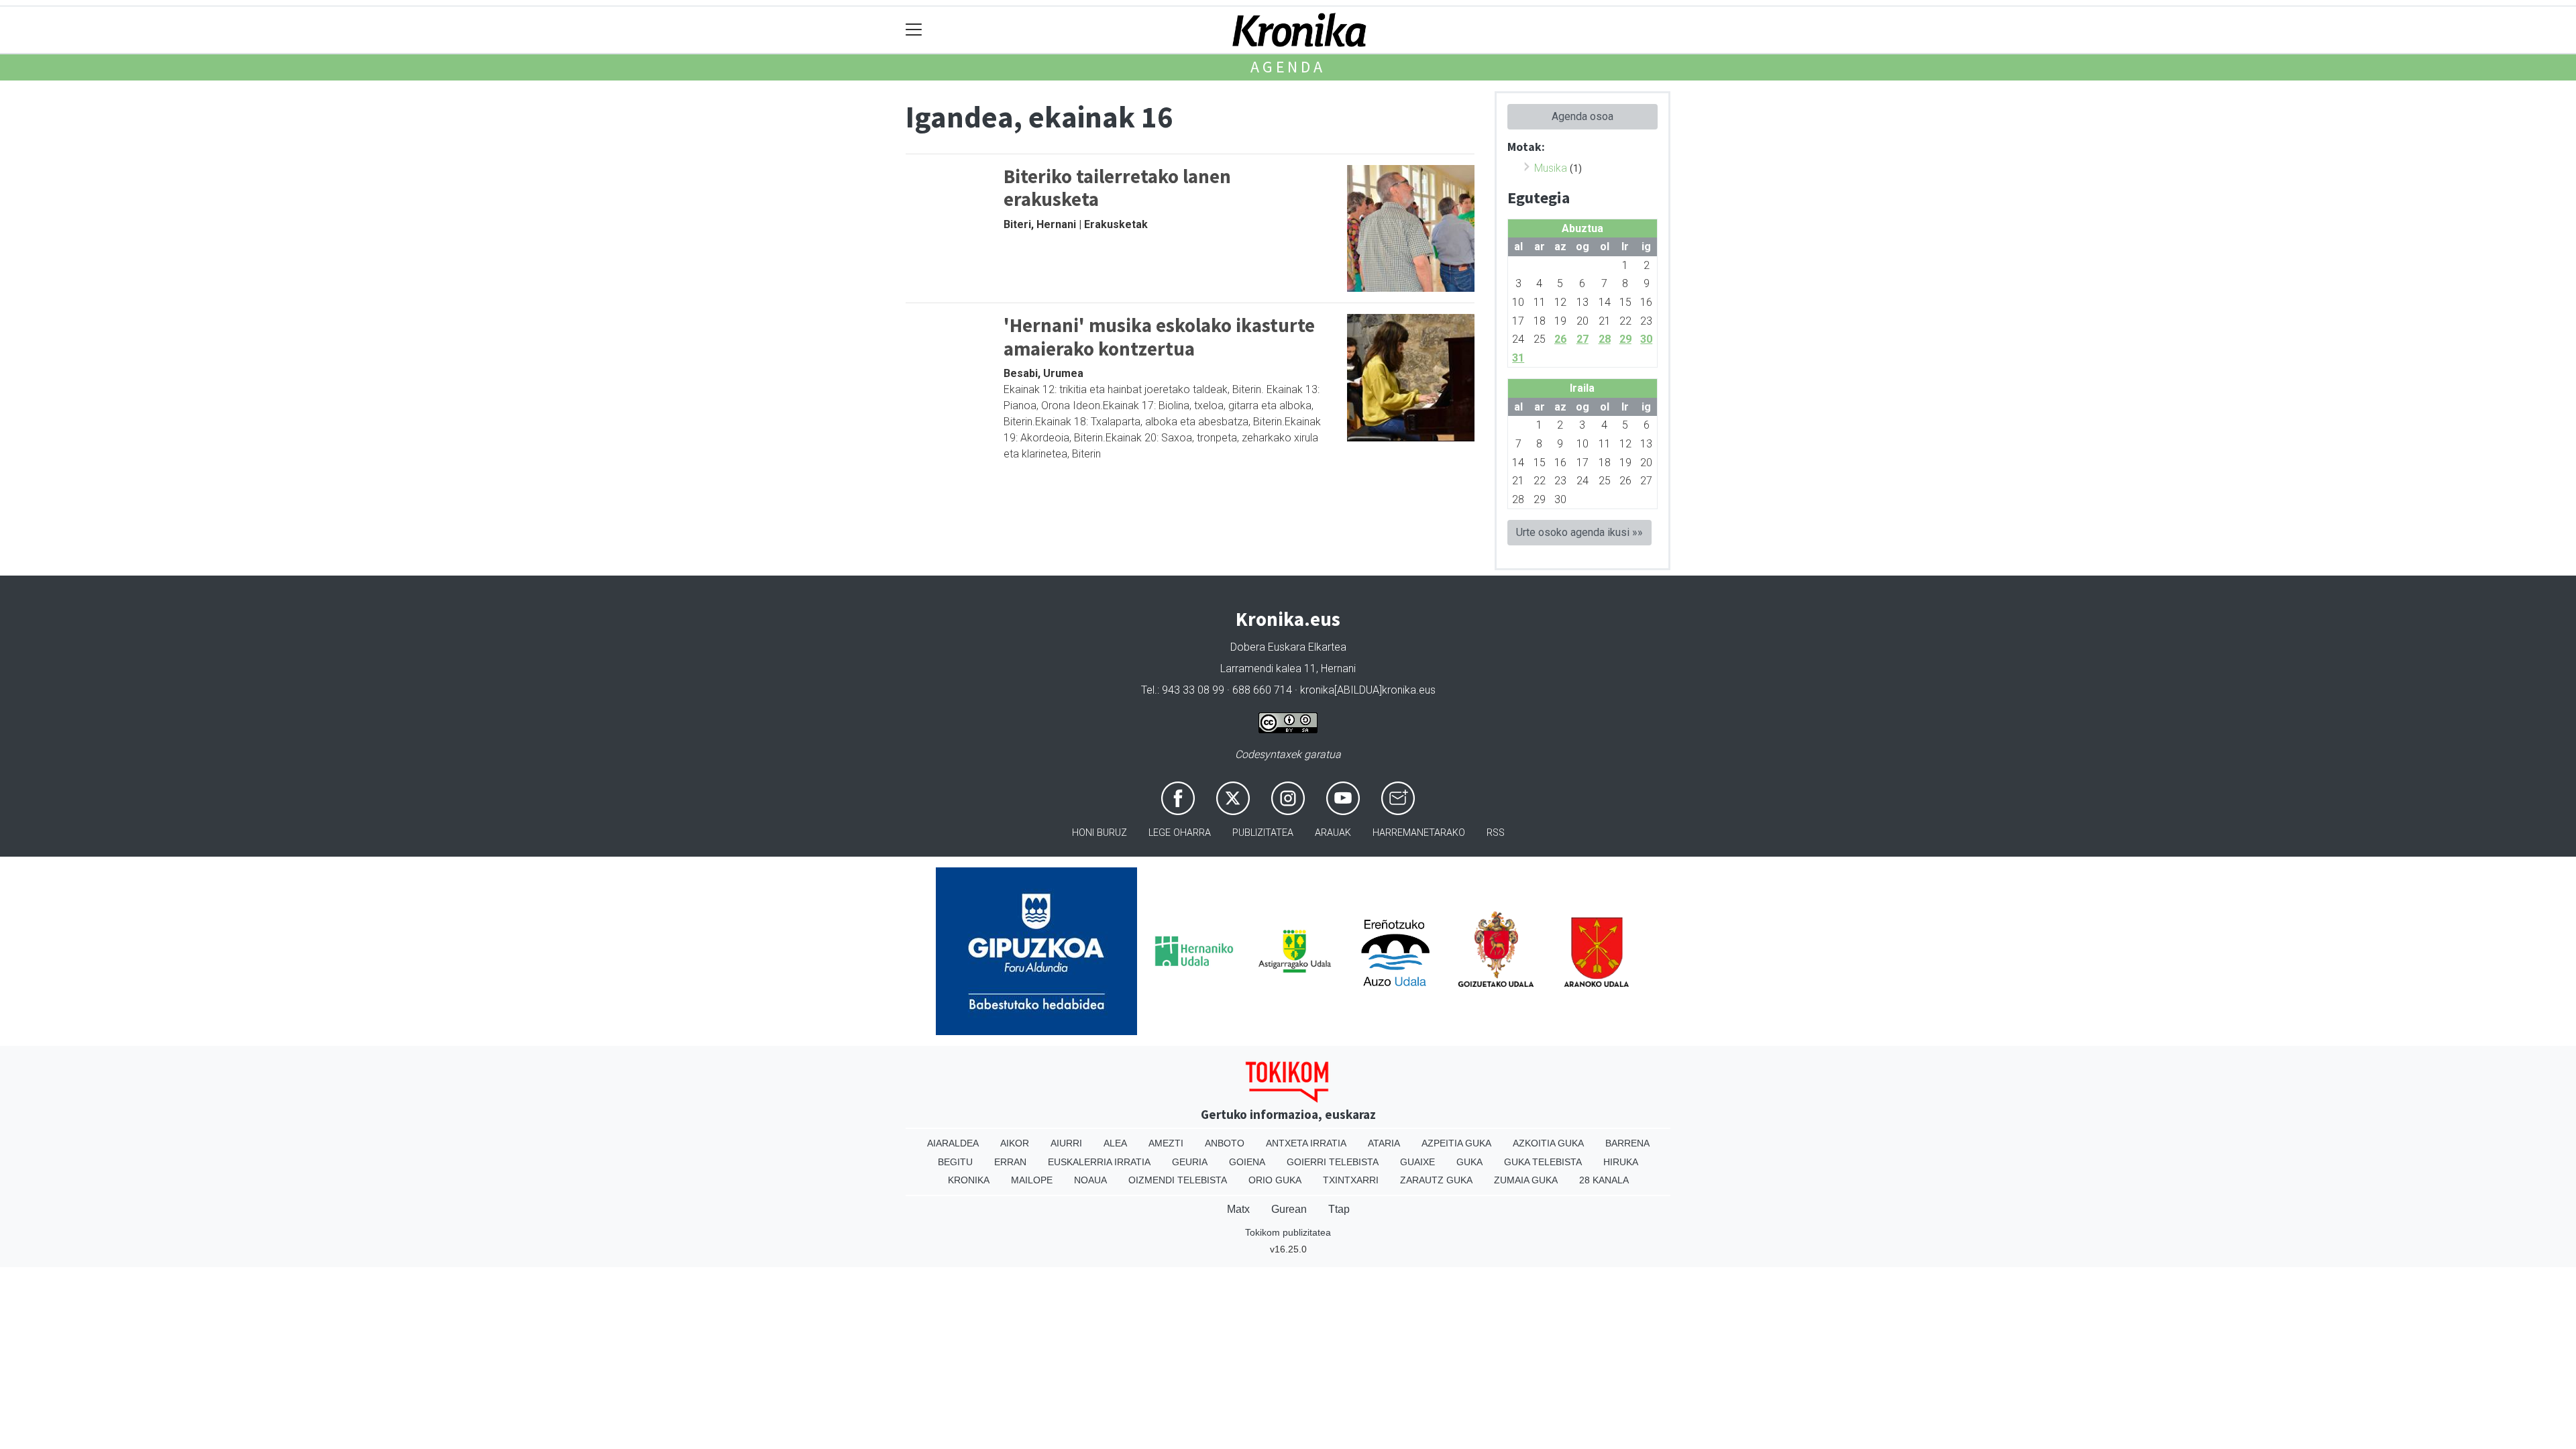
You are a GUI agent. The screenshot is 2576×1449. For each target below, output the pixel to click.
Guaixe (1417, 1162)
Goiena (1247, 1162)
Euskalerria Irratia (1099, 1162)
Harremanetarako (1419, 833)
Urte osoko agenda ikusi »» (1579, 532)
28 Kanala (1604, 1180)
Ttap (1339, 1209)
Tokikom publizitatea (1288, 1232)
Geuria (1190, 1162)
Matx (1238, 1209)
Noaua (1090, 1180)
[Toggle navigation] (914, 30)
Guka (1469, 1162)
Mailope (1032, 1180)
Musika (1551, 168)
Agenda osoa (1582, 116)
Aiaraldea (953, 1143)
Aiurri (1066, 1143)
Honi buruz (1099, 833)
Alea (1115, 1143)
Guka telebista (1543, 1162)
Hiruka (1621, 1162)
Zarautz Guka (1436, 1180)
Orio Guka (1275, 1180)
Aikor (1015, 1143)
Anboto (1225, 1143)
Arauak (1333, 833)
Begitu (955, 1162)
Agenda (1288, 67)
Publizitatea (1263, 833)
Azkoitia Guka (1548, 1143)
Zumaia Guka (1526, 1180)
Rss (1496, 833)
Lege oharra (1180, 833)
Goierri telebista (1333, 1162)
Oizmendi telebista (1178, 1180)
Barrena (1627, 1143)
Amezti (1166, 1143)
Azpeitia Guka (1456, 1143)
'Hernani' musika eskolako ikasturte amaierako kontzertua (1159, 337)
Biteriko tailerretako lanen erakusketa (1117, 188)
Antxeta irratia (1306, 1143)
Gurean (1289, 1209)
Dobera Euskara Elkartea (1288, 647)
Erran (1010, 1162)
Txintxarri (1351, 1180)
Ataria (1384, 1143)
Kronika (969, 1180)
